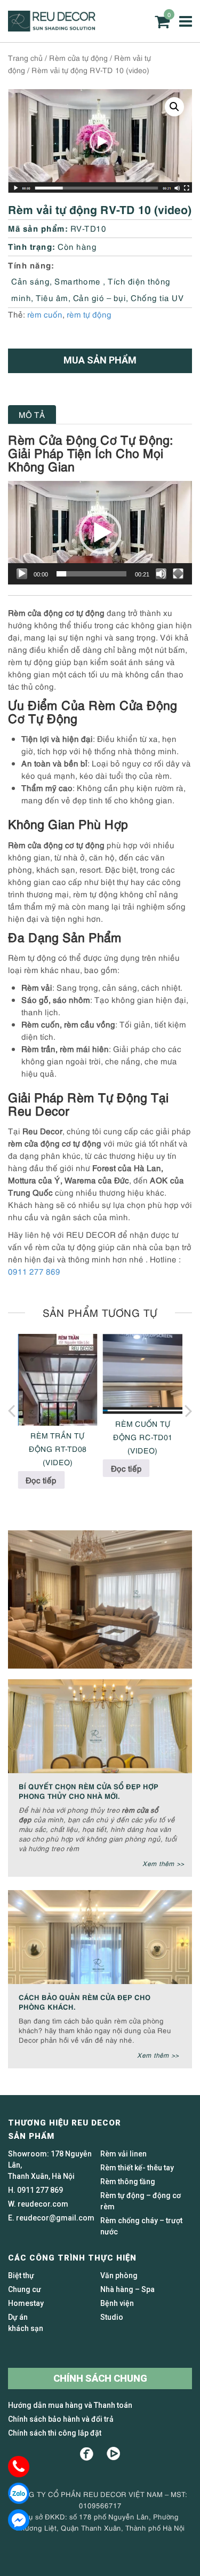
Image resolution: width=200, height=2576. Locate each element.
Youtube (113, 2454)
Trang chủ (25, 57)
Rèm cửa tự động (78, 57)
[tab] (32, 414)
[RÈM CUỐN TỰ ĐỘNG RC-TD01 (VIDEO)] (143, 1374)
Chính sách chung (100, 2378)
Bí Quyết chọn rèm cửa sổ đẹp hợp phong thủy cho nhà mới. (89, 1791)
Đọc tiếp (41, 1480)
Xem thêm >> (163, 1863)
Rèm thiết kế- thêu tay (137, 2168)
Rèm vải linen (123, 2154)
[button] (174, 107)
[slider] (91, 574)
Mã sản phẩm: (38, 228)
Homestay (26, 2303)
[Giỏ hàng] (162, 22)
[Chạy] (22, 574)
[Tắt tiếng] (161, 574)
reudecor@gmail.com (55, 2218)
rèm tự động (89, 314)
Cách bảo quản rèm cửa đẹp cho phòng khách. (85, 2001)
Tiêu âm (52, 297)
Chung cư (25, 2289)
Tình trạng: (32, 246)
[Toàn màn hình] (178, 574)
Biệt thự (21, 2275)
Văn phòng (119, 2275)
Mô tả (32, 414)
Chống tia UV (157, 297)
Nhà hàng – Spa (127, 2289)
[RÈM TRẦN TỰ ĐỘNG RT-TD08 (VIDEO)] (58, 1380)
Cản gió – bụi (100, 297)
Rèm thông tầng (128, 2182)
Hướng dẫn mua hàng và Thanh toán (70, 2405)
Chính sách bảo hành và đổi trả (61, 2419)
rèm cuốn (45, 314)
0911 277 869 (34, 1271)
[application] (100, 533)
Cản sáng (30, 281)
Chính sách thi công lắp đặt (55, 2433)
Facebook (87, 2454)
